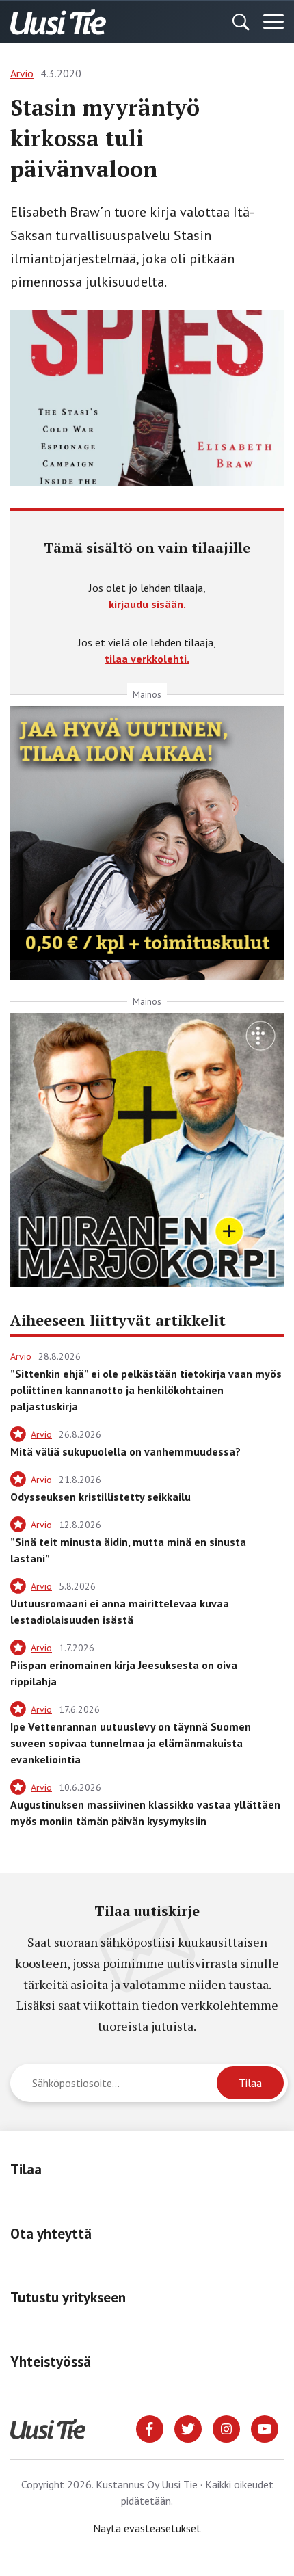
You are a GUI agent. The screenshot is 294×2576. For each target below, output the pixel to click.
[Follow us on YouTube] (265, 2428)
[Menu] (273, 22)
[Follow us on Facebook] (150, 2428)
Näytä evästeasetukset (147, 2528)
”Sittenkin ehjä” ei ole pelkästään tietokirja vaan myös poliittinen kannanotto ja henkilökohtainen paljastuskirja (146, 1390)
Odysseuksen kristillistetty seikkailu (101, 1497)
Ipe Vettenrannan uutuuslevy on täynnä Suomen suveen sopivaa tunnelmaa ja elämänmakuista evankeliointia (131, 1743)
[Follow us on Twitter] (188, 2428)
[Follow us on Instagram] (226, 2428)
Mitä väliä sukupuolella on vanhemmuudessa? (125, 1451)
